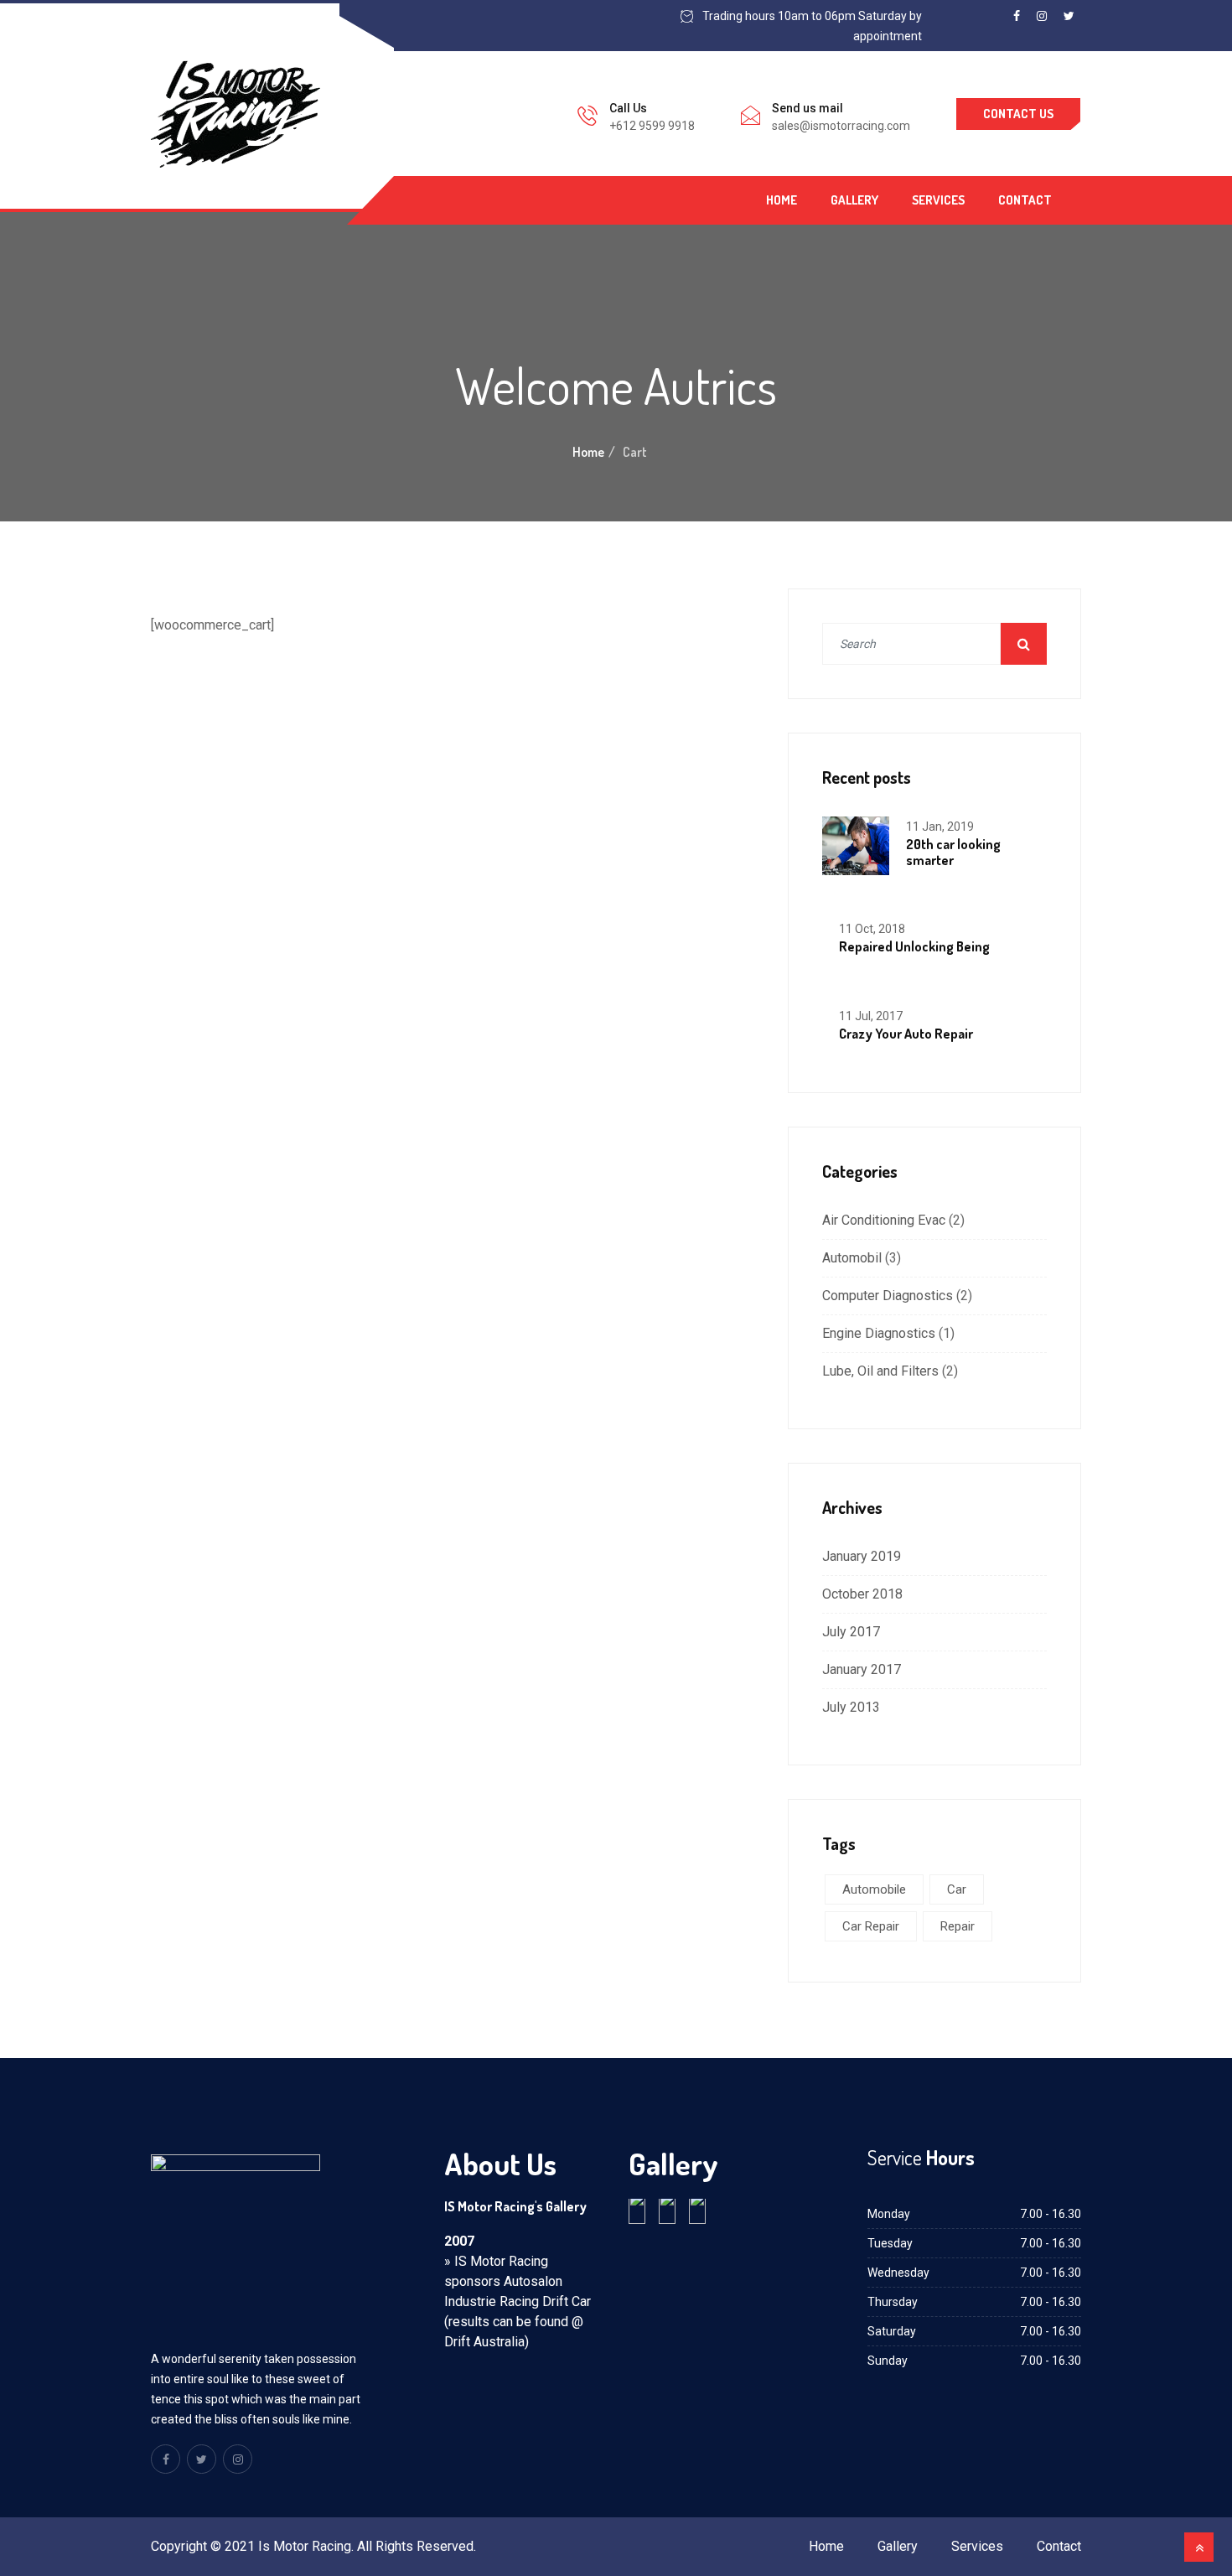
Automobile (874, 1889)
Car (957, 1889)
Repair (958, 1926)
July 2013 (851, 1707)
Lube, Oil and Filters (880, 1371)
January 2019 (862, 1556)
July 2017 (851, 1632)
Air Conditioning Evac (884, 1220)
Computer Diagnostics (888, 1296)
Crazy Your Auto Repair (906, 1034)
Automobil (852, 1258)
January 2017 (862, 1669)
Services (938, 200)
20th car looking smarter (953, 852)
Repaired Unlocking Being (914, 946)
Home (782, 200)
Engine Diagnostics (879, 1333)
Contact (1025, 200)
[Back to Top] (1199, 2547)
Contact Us (1018, 114)
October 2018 (862, 1594)
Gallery (854, 200)
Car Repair (871, 1926)
